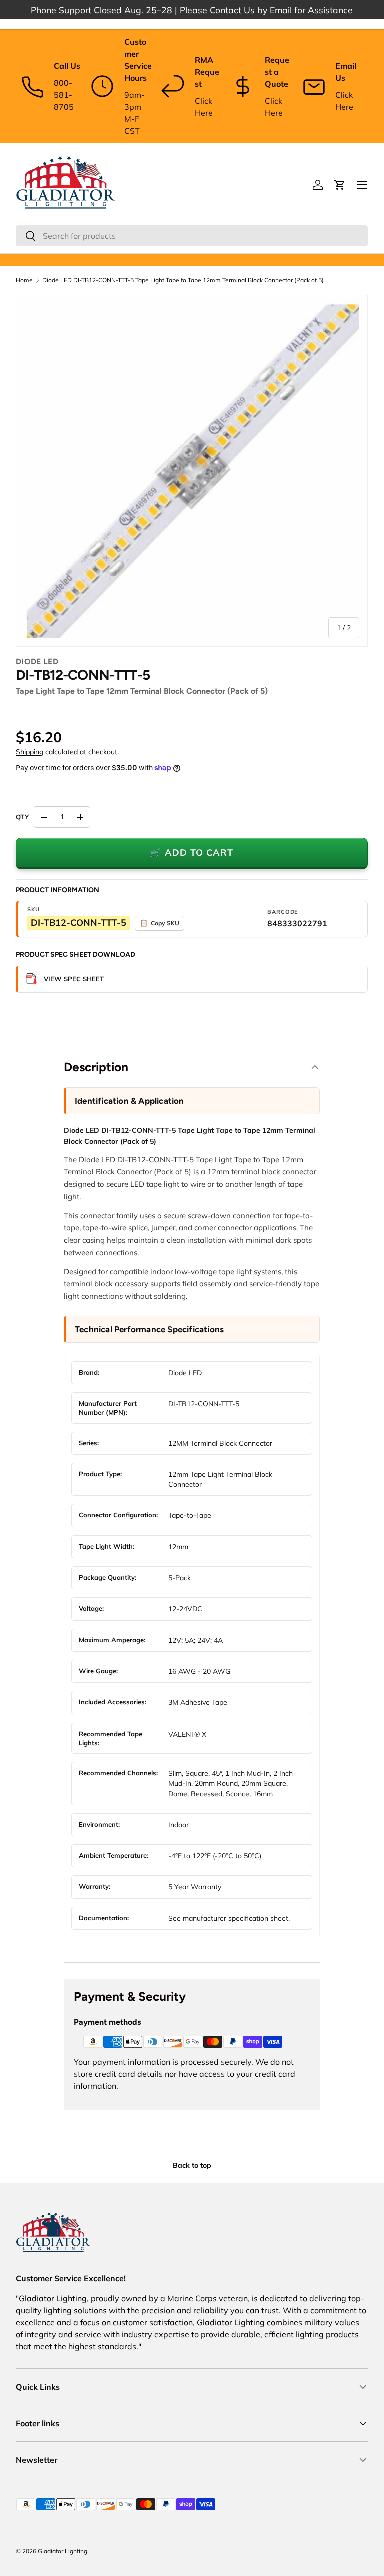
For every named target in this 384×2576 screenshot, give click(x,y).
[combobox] (192, 236)
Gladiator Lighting (63, 2551)
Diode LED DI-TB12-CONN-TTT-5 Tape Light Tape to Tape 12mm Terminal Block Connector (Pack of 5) (183, 280)
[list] (192, 471)
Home (24, 280)
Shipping (30, 752)
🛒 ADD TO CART (192, 853)
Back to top (192, 2165)
